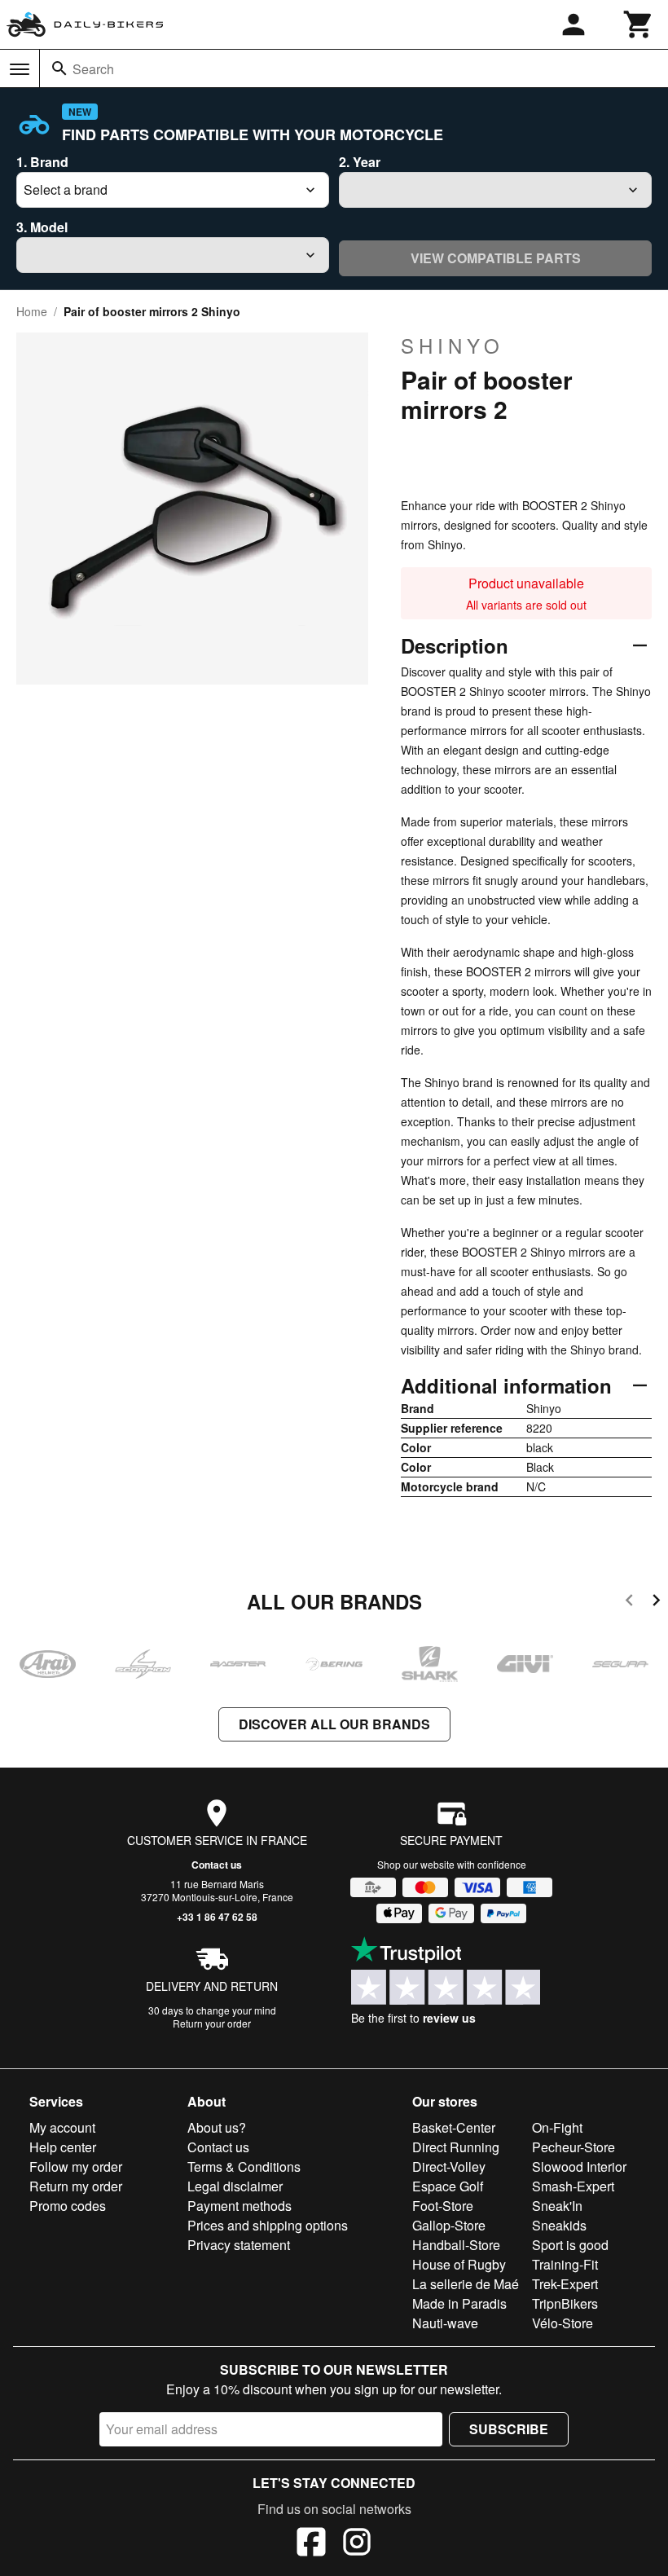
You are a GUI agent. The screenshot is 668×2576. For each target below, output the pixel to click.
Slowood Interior (579, 2166)
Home (32, 311)
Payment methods (240, 2206)
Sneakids (559, 2225)
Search (93, 69)
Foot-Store (443, 2206)
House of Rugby (459, 2264)
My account (62, 2127)
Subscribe (509, 2429)
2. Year (360, 162)
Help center (63, 2147)
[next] (656, 1603)
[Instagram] (357, 2544)
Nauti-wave (445, 2323)
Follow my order (76, 2166)
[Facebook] (311, 2544)
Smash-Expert (573, 2186)
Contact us (217, 1865)
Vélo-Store (563, 2323)
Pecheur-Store (574, 2147)
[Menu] (20, 69)
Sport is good (570, 2245)
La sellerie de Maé (466, 2284)
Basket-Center (454, 2127)
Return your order (212, 2023)
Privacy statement (239, 2245)
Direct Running (456, 2147)
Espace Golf (448, 2186)
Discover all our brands (334, 1724)
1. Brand (42, 162)
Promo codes (68, 2206)
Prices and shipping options (268, 2225)
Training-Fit (565, 2264)
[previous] (629, 1603)
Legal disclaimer (235, 2186)
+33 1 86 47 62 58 (217, 1917)
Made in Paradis (459, 2303)
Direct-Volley (449, 2166)
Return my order (76, 2186)
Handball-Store (456, 2245)
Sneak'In (557, 2206)
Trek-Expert (565, 2284)
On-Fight (557, 2127)
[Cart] (639, 24)
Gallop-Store (449, 2225)
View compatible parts (496, 258)
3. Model (42, 227)
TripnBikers (565, 2303)
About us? (217, 2127)
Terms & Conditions (244, 2166)
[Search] (59, 68)
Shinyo (453, 346)
